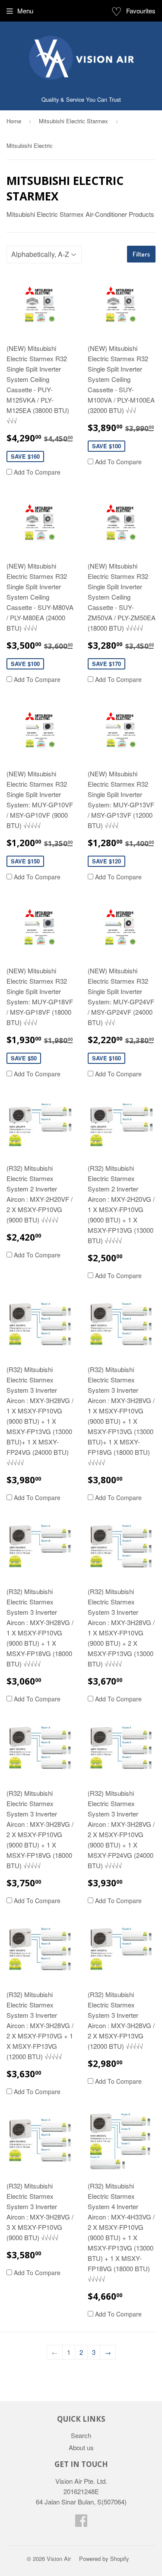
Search (81, 2435)
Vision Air (59, 2559)
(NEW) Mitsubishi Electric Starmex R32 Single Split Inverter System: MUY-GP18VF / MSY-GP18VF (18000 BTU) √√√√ (40, 996)
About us (81, 2447)
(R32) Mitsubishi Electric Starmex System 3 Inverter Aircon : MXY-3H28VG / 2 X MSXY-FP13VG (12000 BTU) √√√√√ (121, 2020)
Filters (141, 254)
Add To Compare (36, 472)
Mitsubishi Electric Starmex (73, 121)
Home (14, 121)
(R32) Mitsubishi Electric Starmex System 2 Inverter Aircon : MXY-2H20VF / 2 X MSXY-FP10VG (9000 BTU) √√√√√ (40, 1194)
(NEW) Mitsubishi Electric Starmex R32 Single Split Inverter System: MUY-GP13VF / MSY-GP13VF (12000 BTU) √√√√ (121, 799)
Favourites (133, 11)
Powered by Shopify (104, 2559)
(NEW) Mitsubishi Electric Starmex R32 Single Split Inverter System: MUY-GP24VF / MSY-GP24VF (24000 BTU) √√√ (121, 996)
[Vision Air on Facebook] (81, 2523)
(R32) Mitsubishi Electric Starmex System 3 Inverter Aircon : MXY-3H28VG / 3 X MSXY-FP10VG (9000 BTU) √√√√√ (40, 2212)
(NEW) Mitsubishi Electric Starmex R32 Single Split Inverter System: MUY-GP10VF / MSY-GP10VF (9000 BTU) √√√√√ (40, 799)
